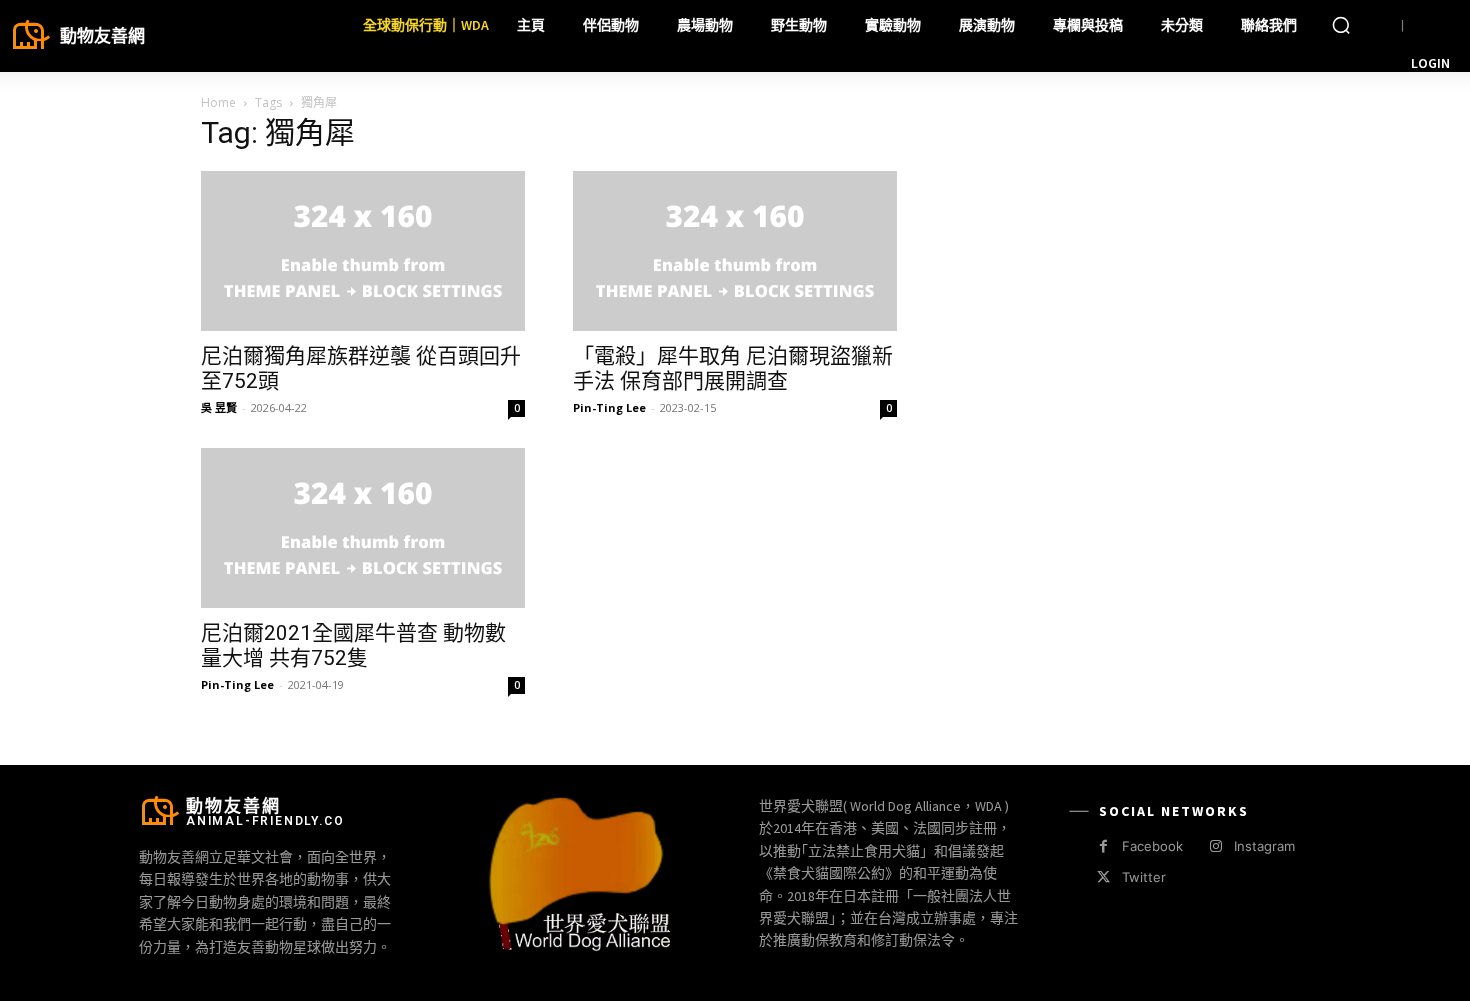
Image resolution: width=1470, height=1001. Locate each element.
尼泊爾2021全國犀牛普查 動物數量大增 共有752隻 (353, 645)
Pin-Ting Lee (609, 407)
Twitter (1144, 877)
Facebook (1152, 846)
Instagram (1264, 846)
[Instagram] (1215, 846)
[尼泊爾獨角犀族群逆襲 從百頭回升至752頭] (363, 251)
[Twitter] (1103, 877)
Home (218, 102)
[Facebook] (1103, 846)
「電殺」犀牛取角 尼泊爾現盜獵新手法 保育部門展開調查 (733, 368)
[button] (1341, 25)
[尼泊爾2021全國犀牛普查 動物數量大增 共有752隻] (363, 528)
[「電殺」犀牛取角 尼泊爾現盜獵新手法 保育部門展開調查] (735, 251)
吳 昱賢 (219, 407)
